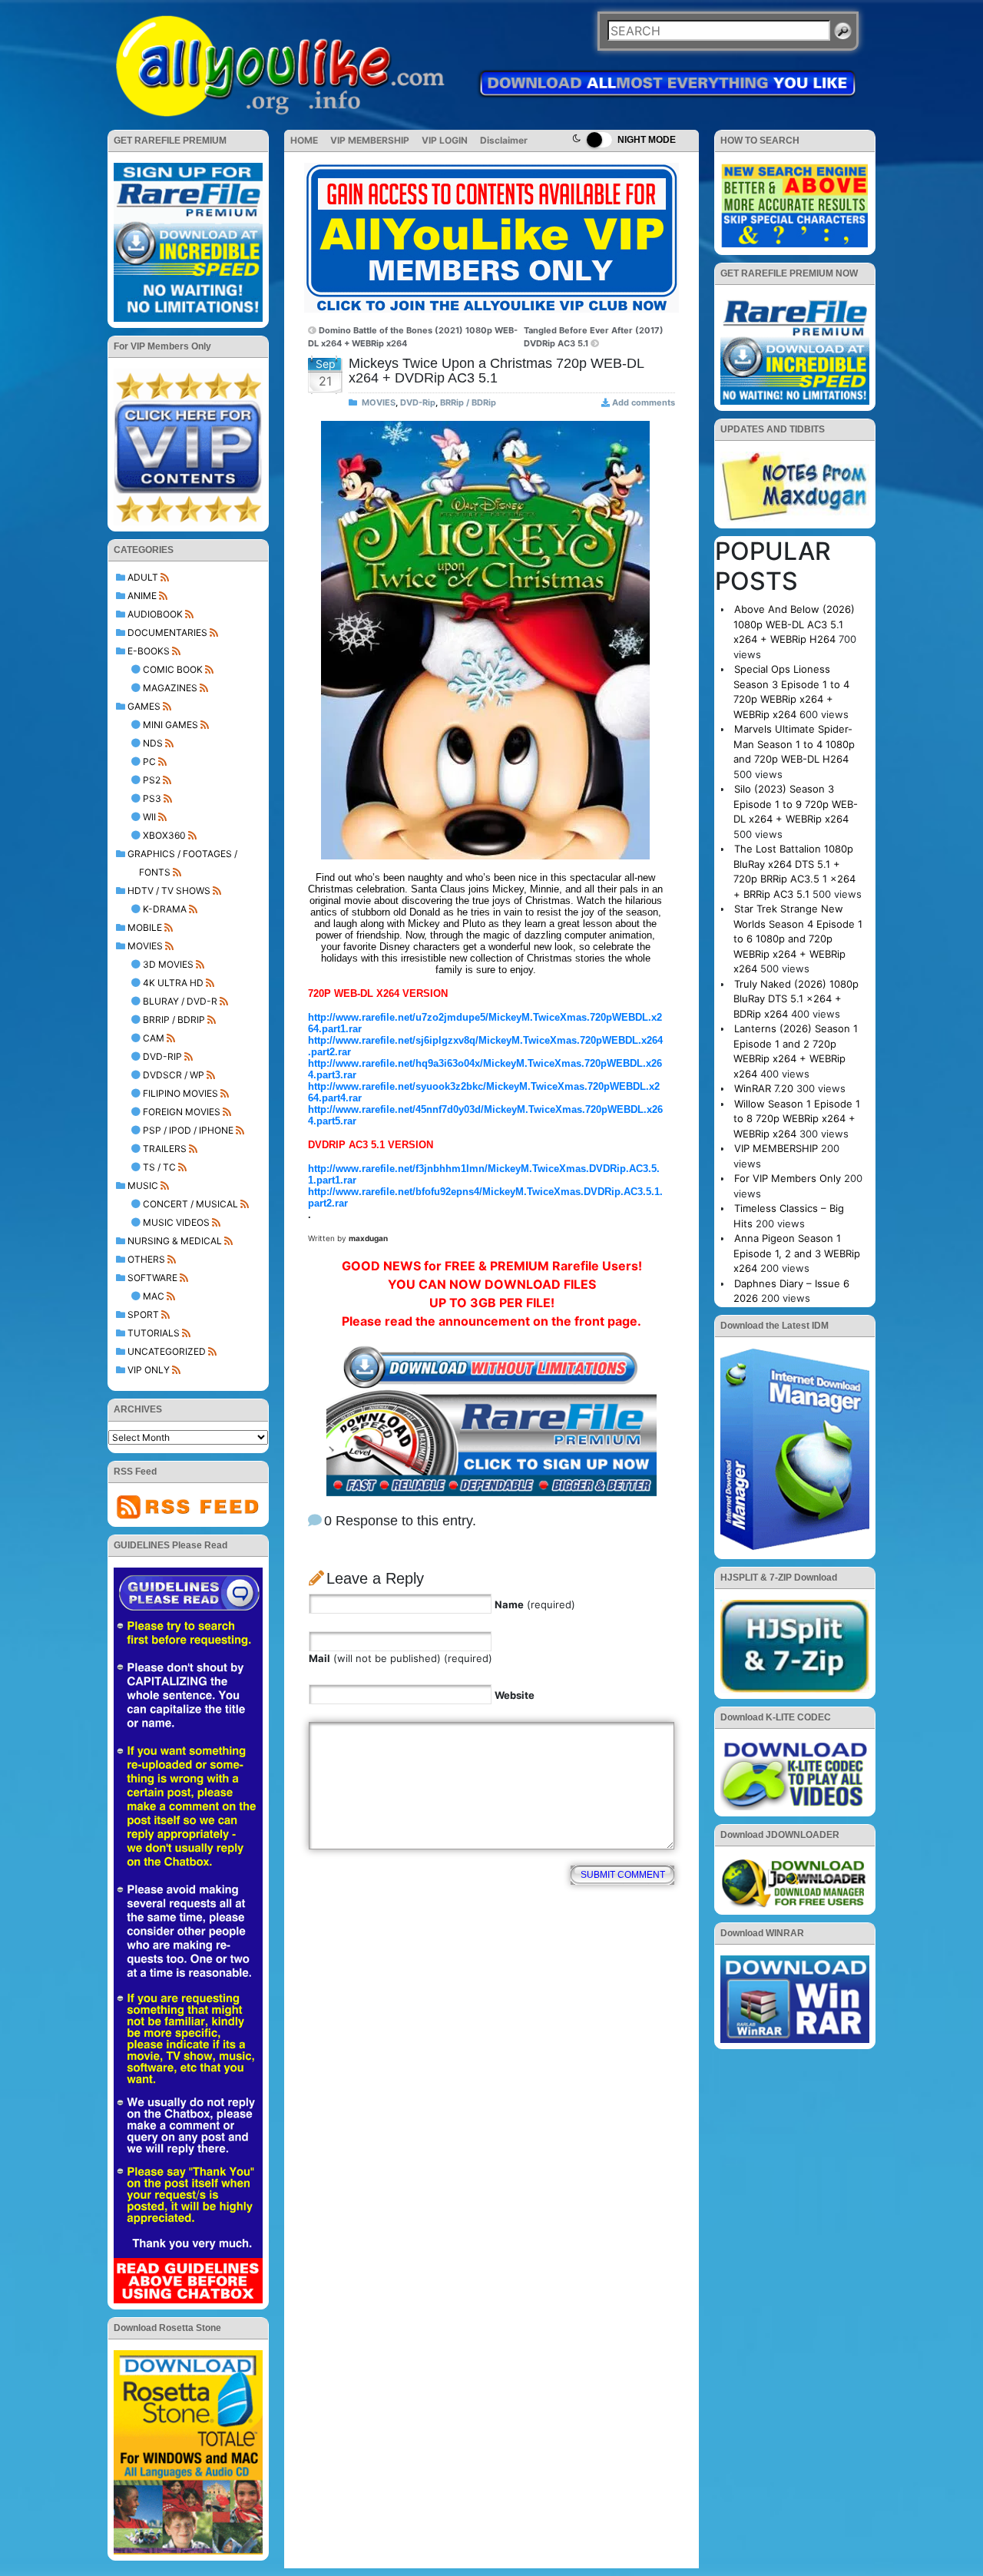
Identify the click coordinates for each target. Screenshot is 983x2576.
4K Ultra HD (173, 983)
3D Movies (168, 964)
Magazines (170, 688)
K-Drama (165, 909)
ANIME (142, 596)
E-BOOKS (149, 651)
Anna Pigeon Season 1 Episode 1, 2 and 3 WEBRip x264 (797, 1253)
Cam (154, 1038)
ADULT (143, 577)
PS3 (152, 798)
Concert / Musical (190, 1204)
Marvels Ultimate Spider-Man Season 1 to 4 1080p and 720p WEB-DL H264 (794, 744)
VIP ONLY (149, 1370)
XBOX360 (164, 835)
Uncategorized (167, 1351)
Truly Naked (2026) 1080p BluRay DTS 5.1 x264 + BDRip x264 (796, 999)
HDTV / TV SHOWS (169, 891)
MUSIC (143, 1185)
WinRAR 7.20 (764, 1088)
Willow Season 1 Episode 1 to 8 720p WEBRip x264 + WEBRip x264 (797, 1119)
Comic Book (173, 669)
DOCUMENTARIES (167, 632)
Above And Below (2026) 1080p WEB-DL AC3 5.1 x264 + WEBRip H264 (794, 624)
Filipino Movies (180, 1093)
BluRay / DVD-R (180, 1001)
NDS (153, 743)
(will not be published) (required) (400, 1658)
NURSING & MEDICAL (175, 1241)
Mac (154, 1296)
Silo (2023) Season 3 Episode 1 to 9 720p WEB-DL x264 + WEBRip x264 (796, 804)
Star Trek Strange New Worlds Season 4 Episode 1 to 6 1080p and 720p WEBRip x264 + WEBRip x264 (798, 939)
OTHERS (146, 1259)
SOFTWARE (152, 1278)
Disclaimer (504, 140)
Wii (149, 817)
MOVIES (145, 946)
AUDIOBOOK (155, 614)
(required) (535, 1604)
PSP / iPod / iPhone (188, 1130)
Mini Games (170, 725)
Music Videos (176, 1222)
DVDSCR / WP (174, 1075)
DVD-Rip (162, 1056)
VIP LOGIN (445, 140)
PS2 (152, 780)
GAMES (144, 706)
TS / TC (159, 1167)
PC (149, 762)
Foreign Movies (182, 1112)
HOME (304, 140)
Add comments (644, 402)
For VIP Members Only (788, 1178)
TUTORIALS (154, 1333)
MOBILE (145, 927)
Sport (143, 1314)
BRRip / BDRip (174, 1020)
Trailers (165, 1149)
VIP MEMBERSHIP (370, 140)
